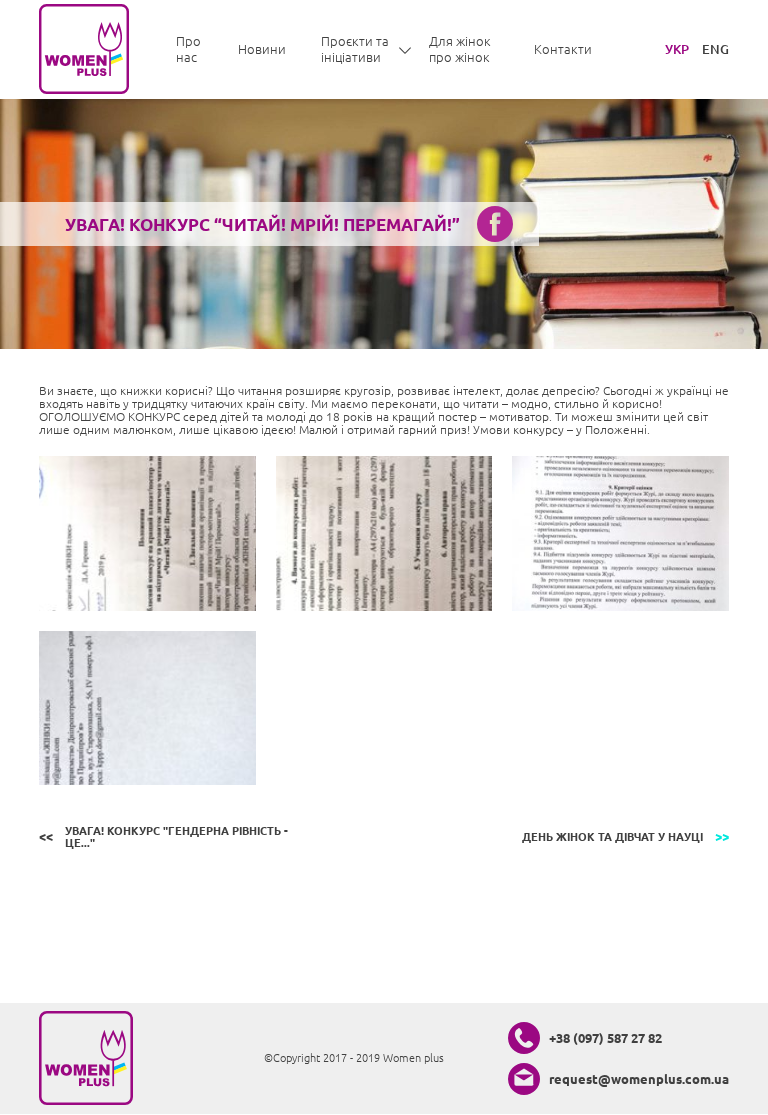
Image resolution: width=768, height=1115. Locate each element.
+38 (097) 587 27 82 (605, 1038)
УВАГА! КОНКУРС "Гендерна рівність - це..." (176, 837)
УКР (677, 49)
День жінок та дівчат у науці (612, 837)
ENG (715, 49)
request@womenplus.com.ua (639, 1079)
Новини (262, 49)
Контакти (563, 49)
